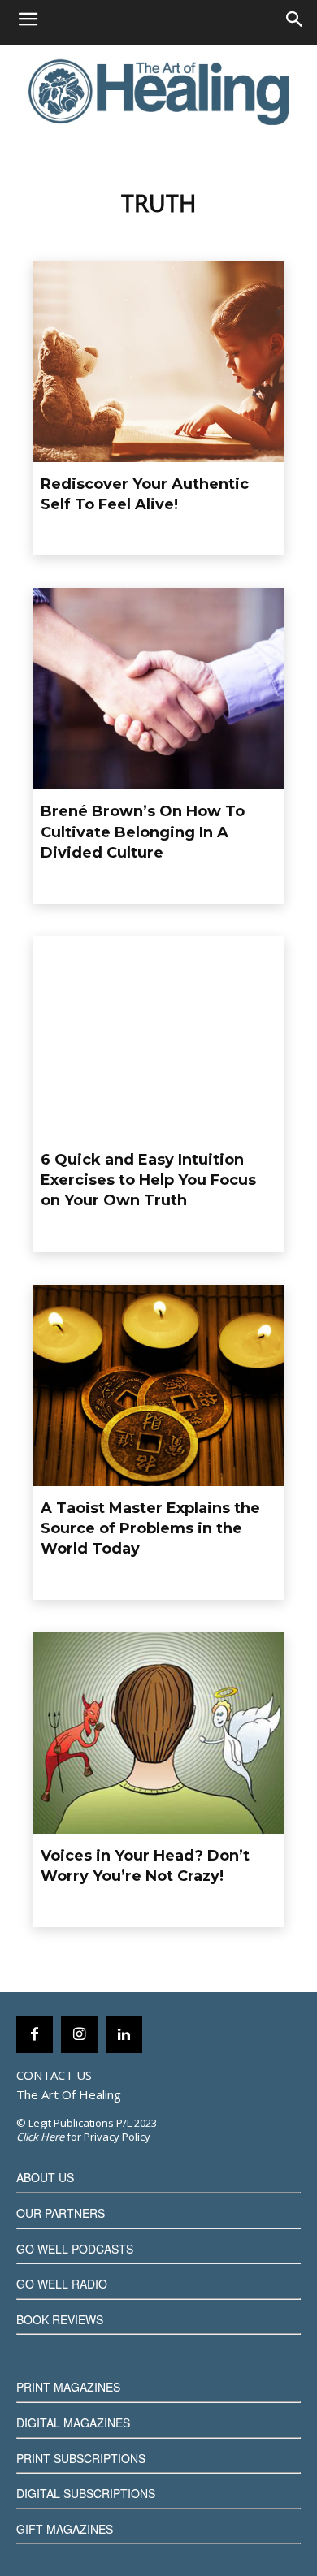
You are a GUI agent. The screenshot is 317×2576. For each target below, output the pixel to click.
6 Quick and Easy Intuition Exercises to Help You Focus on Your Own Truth (148, 1180)
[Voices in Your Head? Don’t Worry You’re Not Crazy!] (158, 1733)
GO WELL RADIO (62, 2284)
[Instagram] (79, 2035)
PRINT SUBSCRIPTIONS (81, 2458)
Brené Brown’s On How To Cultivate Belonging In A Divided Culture (143, 832)
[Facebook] (35, 2035)
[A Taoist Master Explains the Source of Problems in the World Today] (158, 1385)
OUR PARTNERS (61, 2213)
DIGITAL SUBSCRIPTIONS (86, 2493)
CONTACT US (54, 2075)
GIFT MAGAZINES (65, 2529)
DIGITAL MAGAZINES (73, 2423)
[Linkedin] (124, 2035)
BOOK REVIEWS (60, 2319)
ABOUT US (45, 2177)
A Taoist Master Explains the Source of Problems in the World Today (150, 1528)
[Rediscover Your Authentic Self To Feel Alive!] (158, 361)
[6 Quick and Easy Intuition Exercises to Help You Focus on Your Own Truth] (158, 1037)
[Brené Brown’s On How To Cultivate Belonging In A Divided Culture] (158, 689)
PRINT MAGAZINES (68, 2387)
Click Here (40, 2137)
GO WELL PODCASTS (75, 2249)
